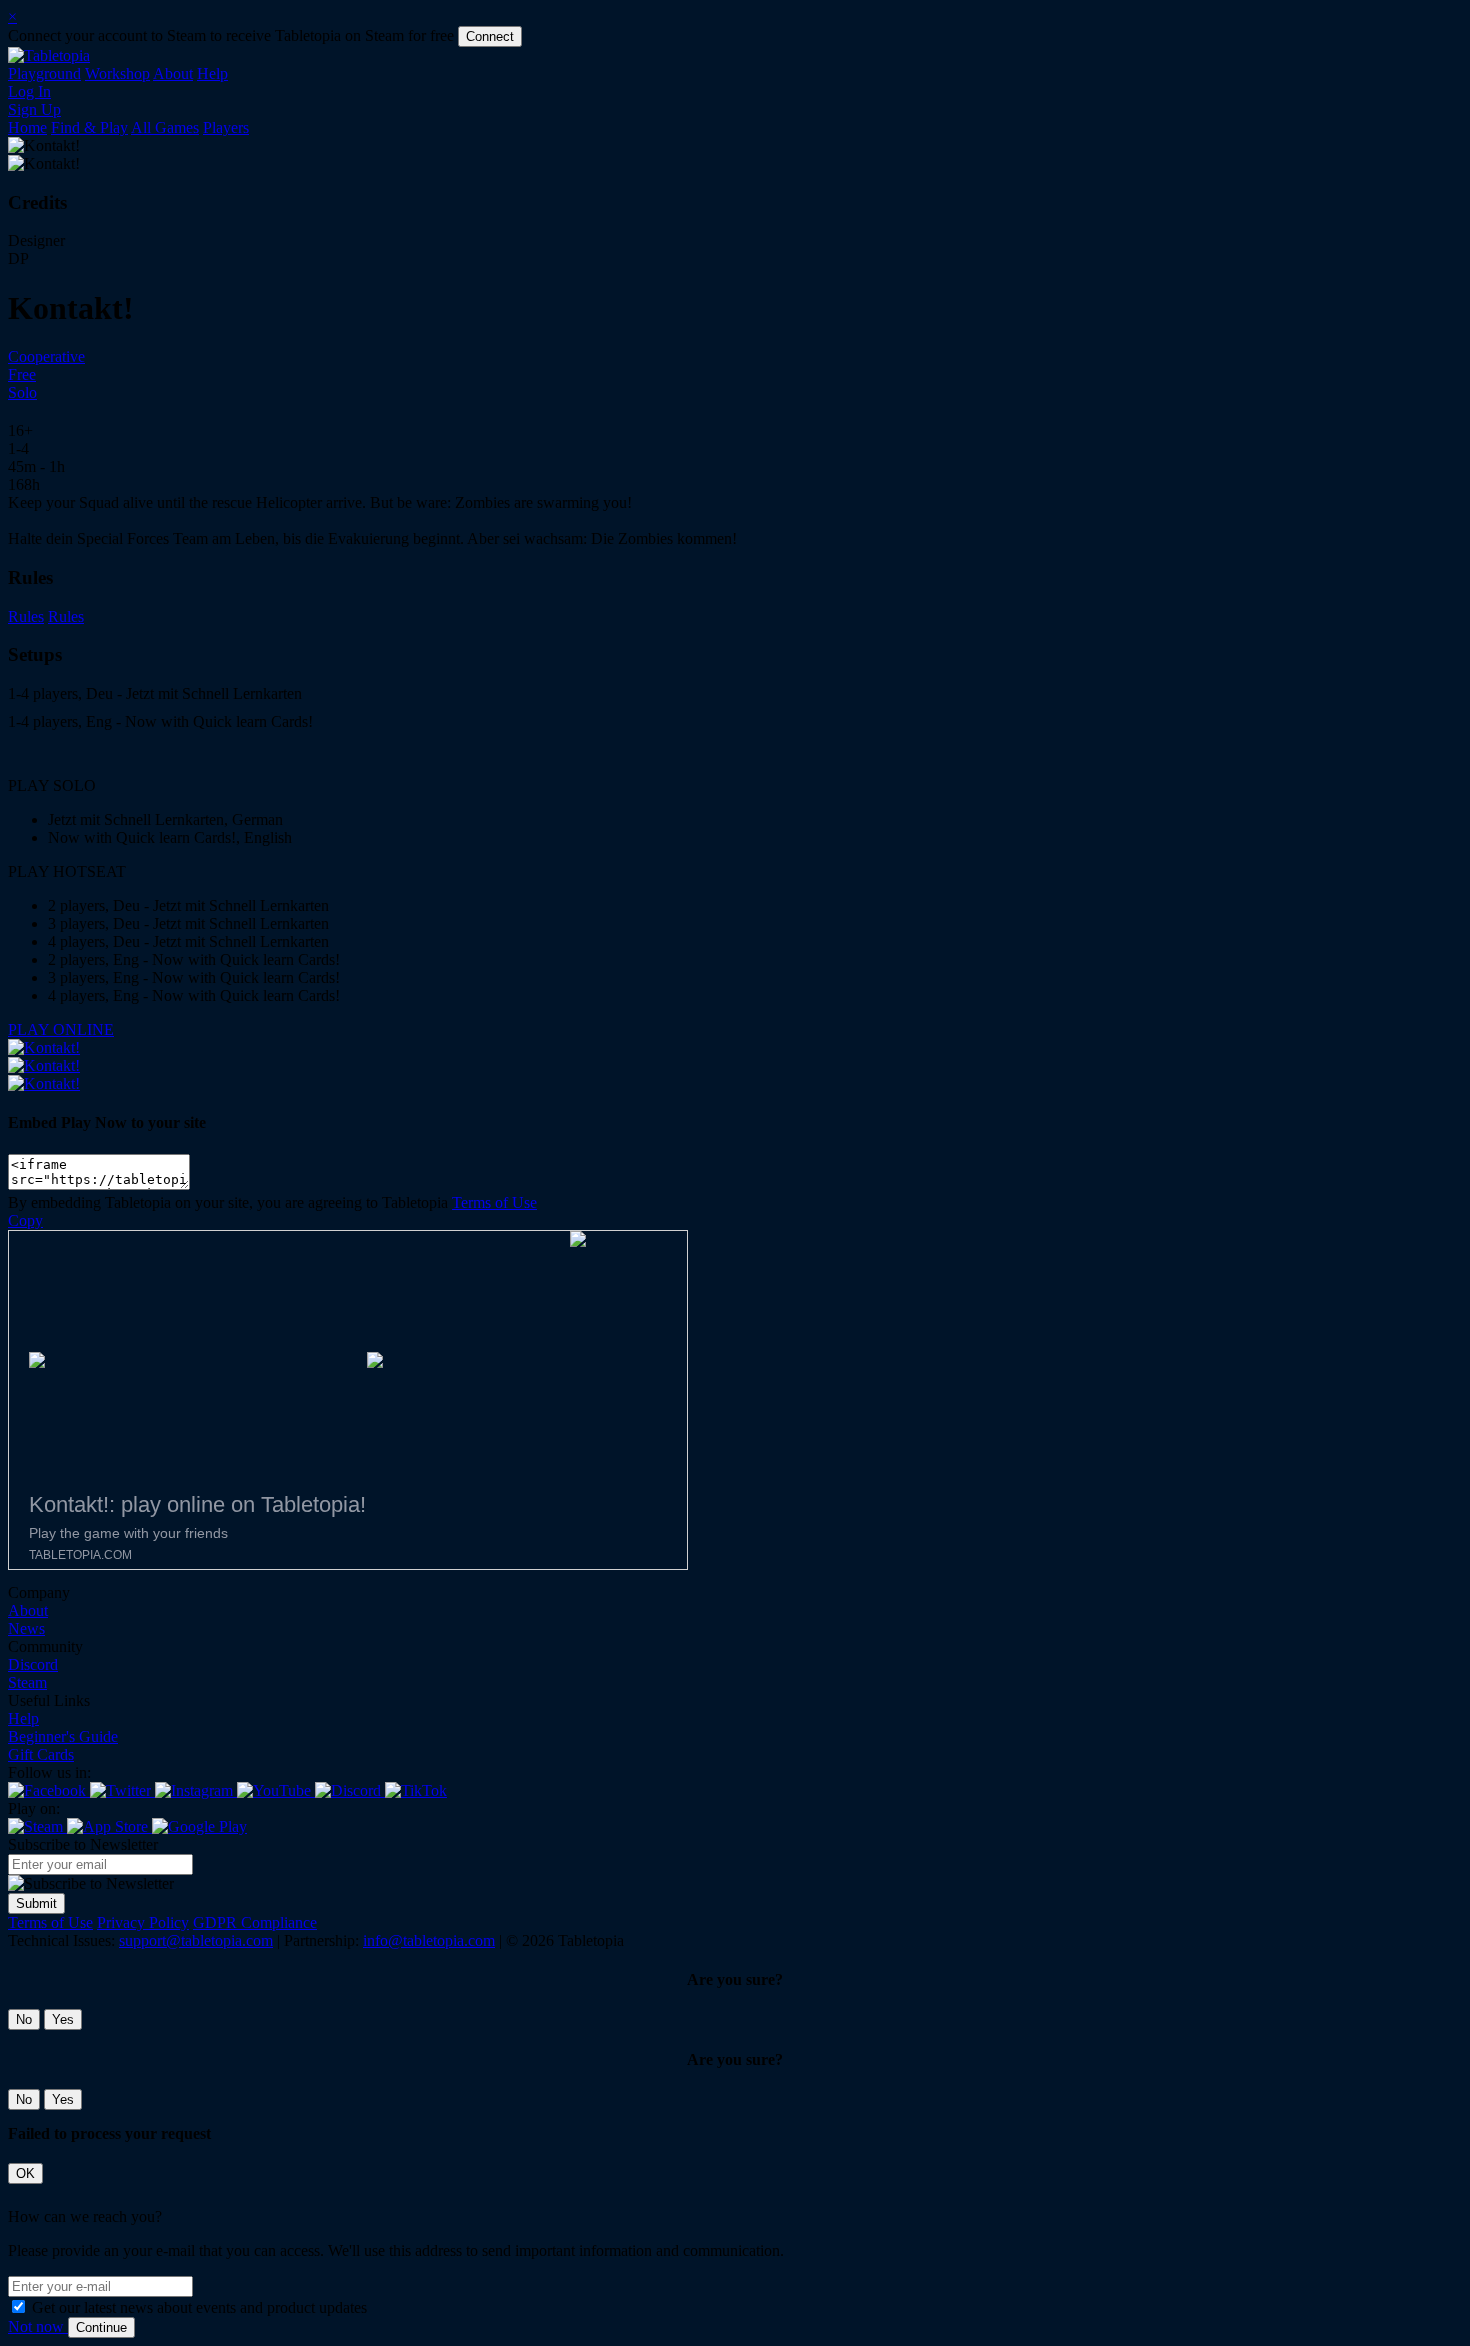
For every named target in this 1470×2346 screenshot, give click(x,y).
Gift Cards (41, 1754)
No (24, 2019)
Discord (33, 1664)
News (26, 1628)
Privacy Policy (143, 1922)
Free (22, 374)
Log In (29, 91)
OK (25, 2173)
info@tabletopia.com (429, 1940)
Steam (27, 1682)
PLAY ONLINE (61, 1029)
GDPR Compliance (255, 1922)
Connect (490, 36)
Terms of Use (494, 1202)
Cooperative (46, 356)
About (173, 73)
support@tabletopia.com (196, 1940)
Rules (26, 616)
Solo (22, 392)
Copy (25, 1220)
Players (226, 127)
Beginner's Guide (63, 1736)
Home (27, 127)
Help (212, 73)
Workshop (117, 73)
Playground (44, 73)
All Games (165, 127)
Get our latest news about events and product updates (199, 2307)
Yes (63, 2019)
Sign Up (34, 109)
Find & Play (89, 127)
